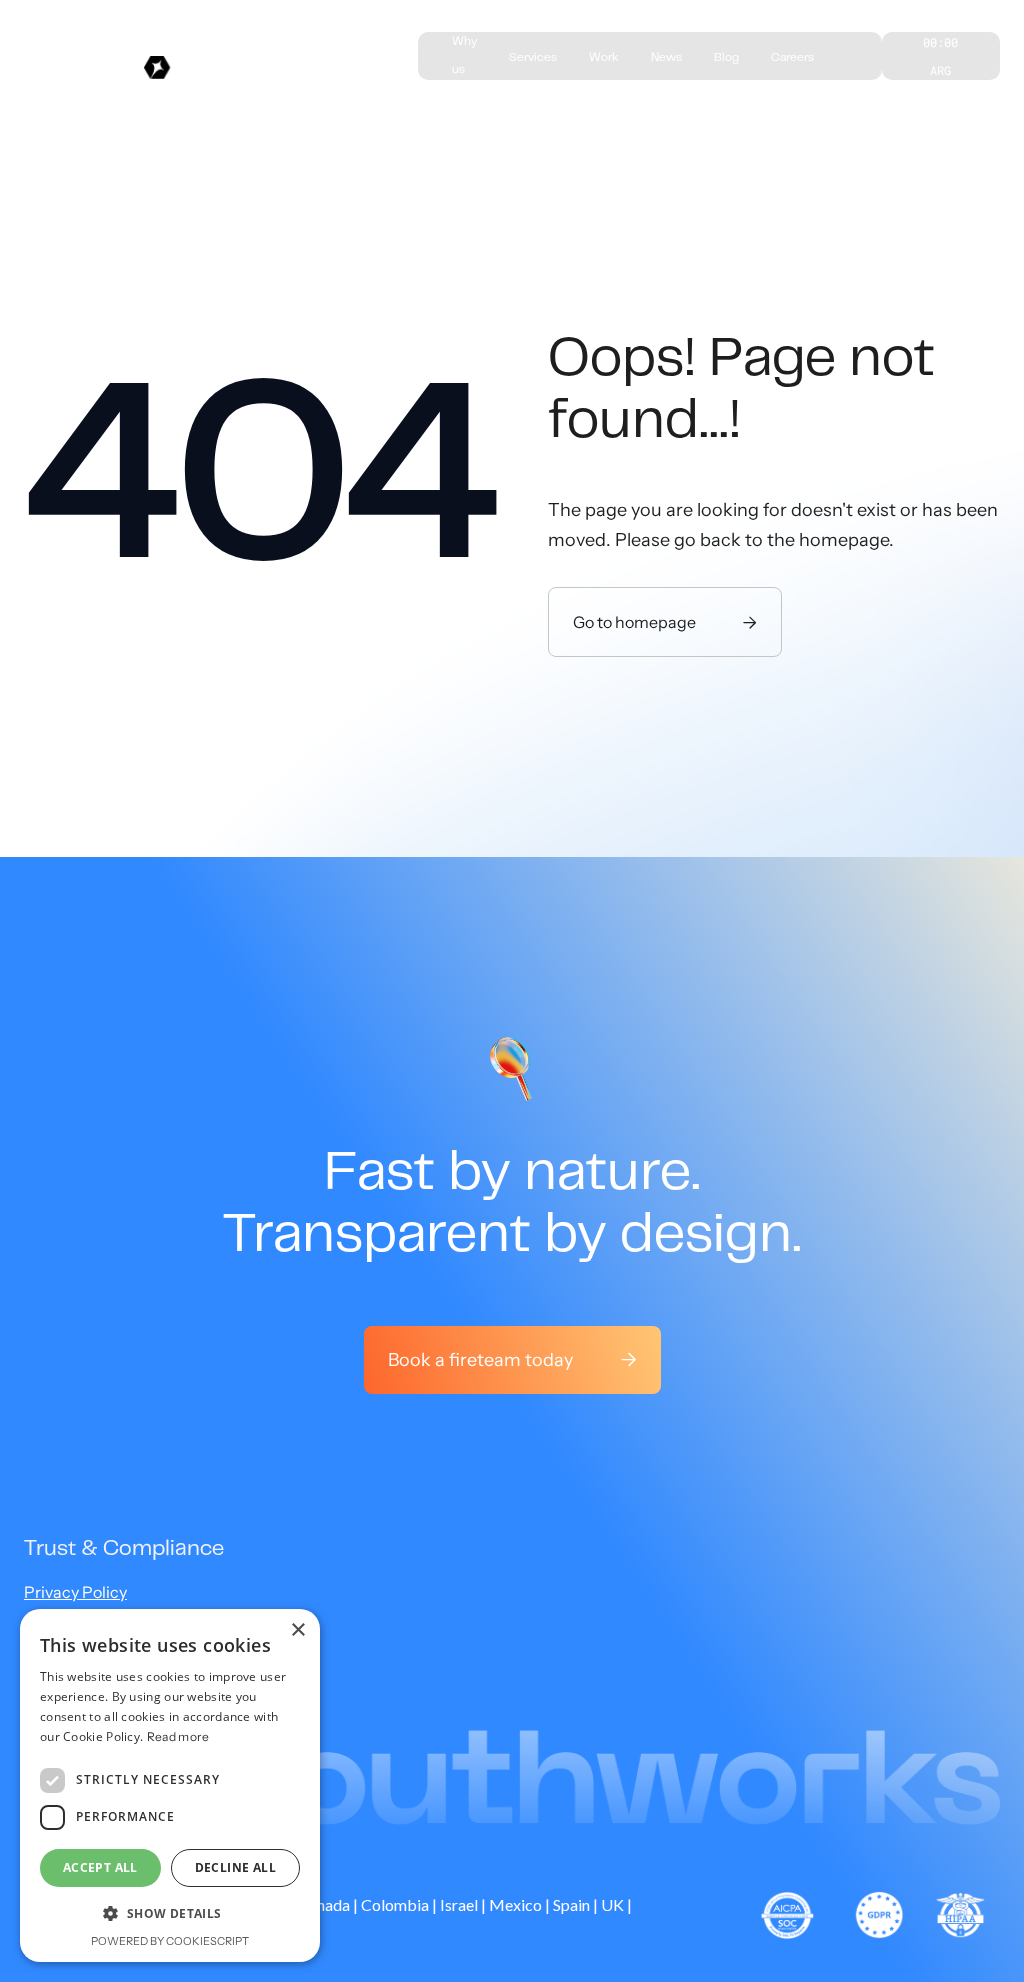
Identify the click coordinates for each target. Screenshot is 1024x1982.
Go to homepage (665, 622)
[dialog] (170, 1785)
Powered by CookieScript (170, 1941)
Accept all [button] (100, 1867)
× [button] (297, 1630)
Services (533, 58)
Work (604, 58)
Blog (726, 58)
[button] (170, 1914)
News (666, 58)
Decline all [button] (235, 1867)
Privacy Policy (75, 1592)
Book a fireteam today (512, 1360)
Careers (792, 58)
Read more (178, 1736)
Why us (464, 56)
